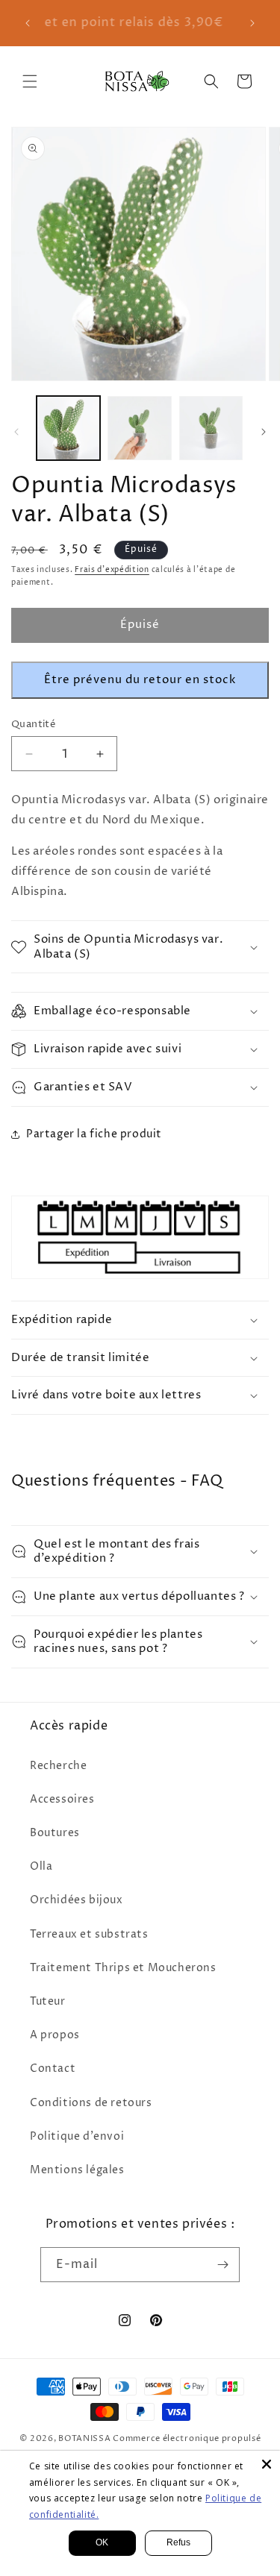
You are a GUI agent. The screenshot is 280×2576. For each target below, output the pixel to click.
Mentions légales (77, 2170)
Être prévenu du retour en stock (140, 680)
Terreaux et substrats (89, 1934)
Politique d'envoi (77, 2136)
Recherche (58, 1766)
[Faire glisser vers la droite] (264, 432)
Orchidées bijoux (77, 1900)
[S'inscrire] (223, 2265)
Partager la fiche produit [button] (94, 1134)
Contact (53, 2068)
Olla (41, 1866)
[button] (30, 81)
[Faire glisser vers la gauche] (16, 432)
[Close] (267, 2464)
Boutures (55, 1833)
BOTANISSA (84, 2438)
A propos (55, 2035)
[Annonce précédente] (28, 23)
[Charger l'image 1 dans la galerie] (68, 428)
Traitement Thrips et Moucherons (123, 1968)
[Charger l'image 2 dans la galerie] (139, 428)
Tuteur (48, 2001)
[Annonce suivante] (252, 23)
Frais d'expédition (112, 570)
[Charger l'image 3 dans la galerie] (211, 428)
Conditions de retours (91, 2103)
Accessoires (62, 1799)
